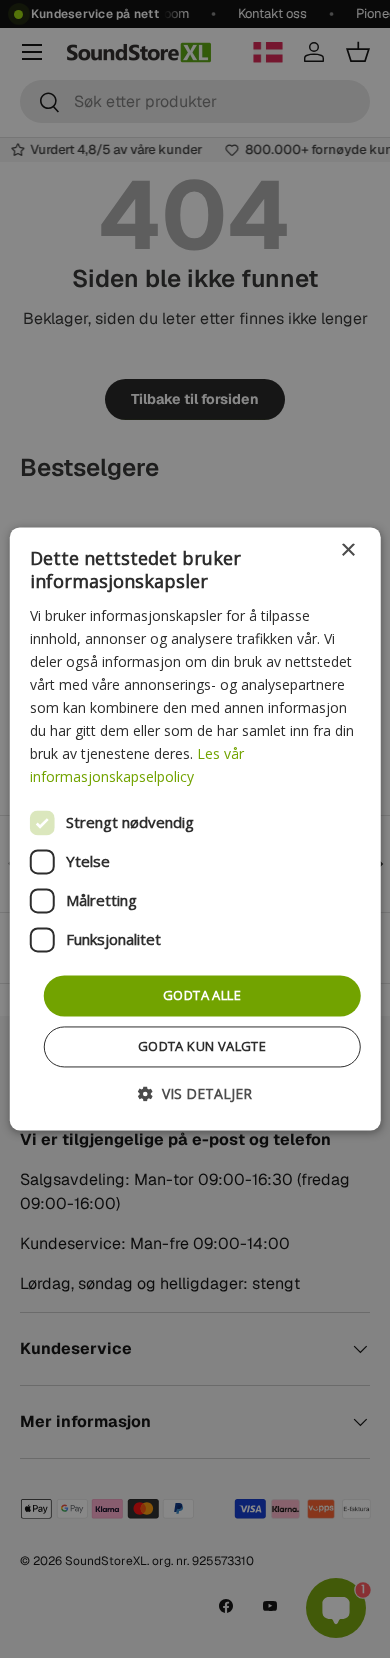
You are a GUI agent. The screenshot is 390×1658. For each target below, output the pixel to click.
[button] (195, 1094)
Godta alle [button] (202, 995)
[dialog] (195, 828)
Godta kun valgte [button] (202, 1047)
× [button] (347, 550)
